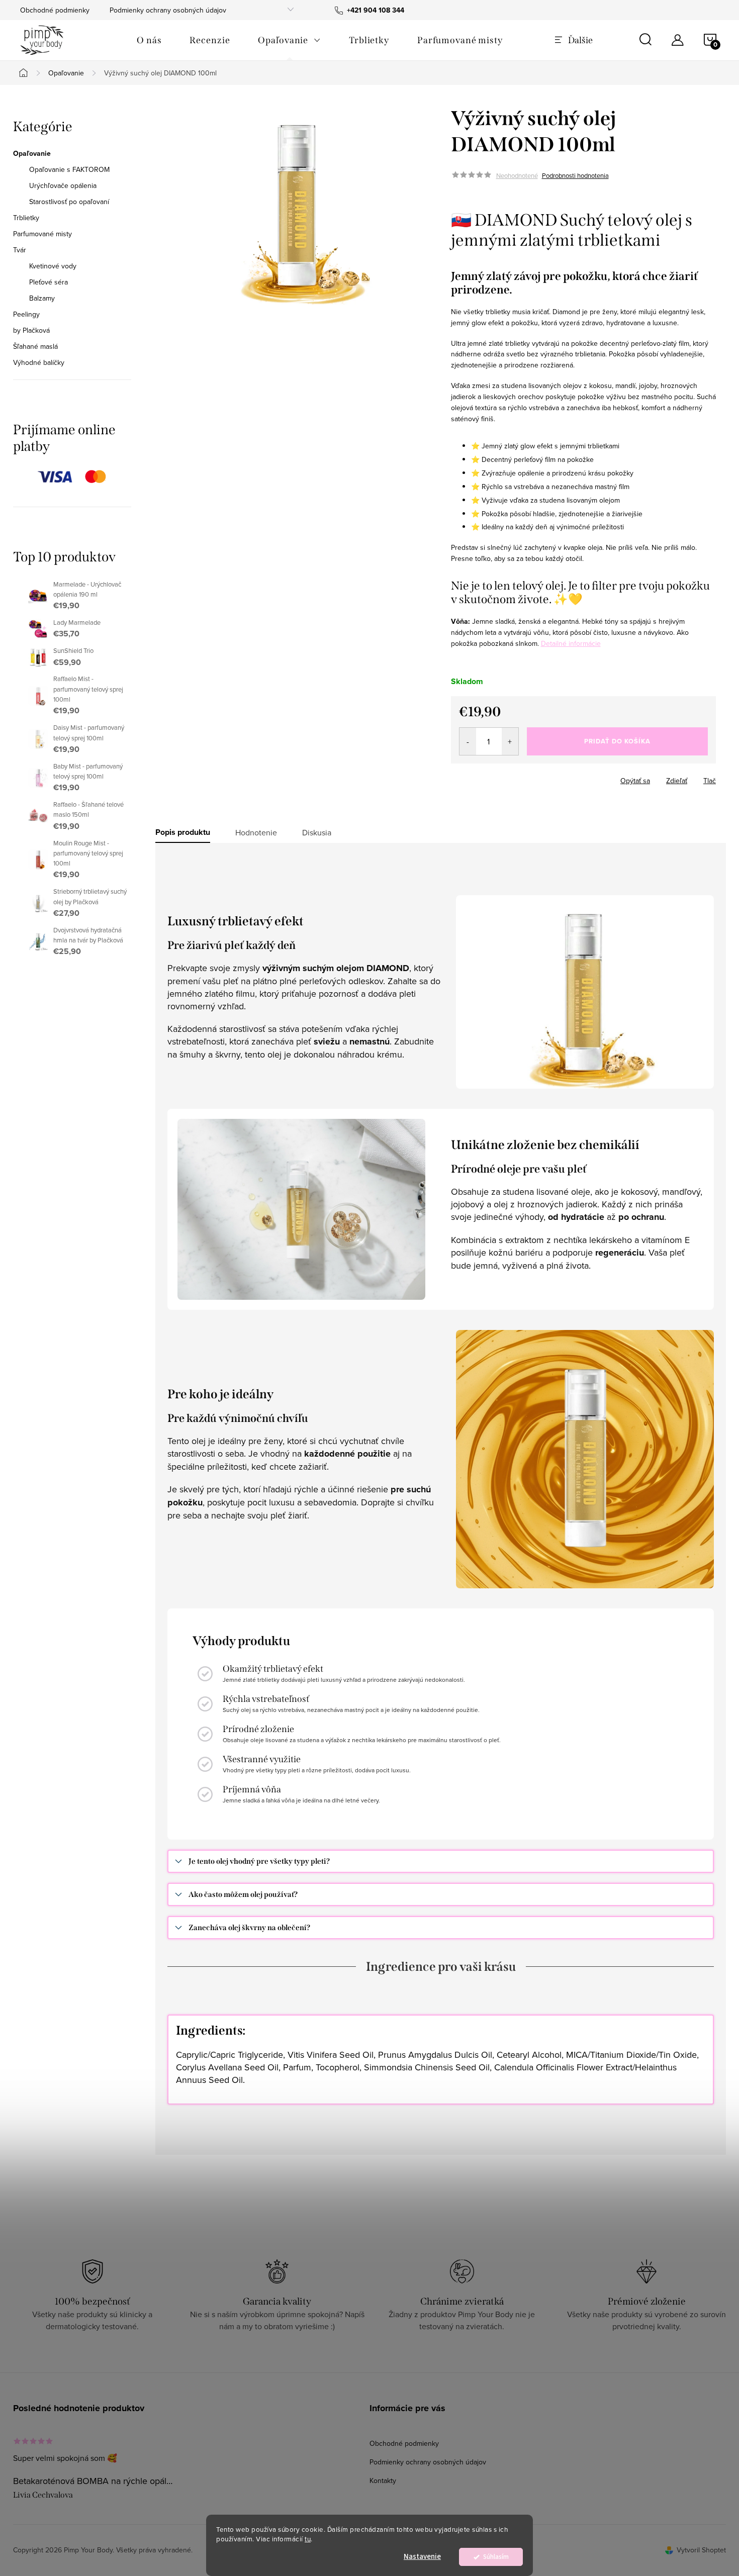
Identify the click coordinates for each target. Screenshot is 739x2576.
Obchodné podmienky (55, 10)
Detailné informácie (571, 643)
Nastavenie (422, 2557)
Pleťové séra (49, 282)
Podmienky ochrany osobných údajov (168, 10)
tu (308, 2539)
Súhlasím (496, 2557)
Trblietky (26, 218)
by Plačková (31, 330)
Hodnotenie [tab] (256, 832)
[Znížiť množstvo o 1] (468, 741)
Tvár (20, 250)
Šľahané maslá (35, 346)
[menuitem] (149, 40)
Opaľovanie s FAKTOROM (69, 169)
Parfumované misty (42, 234)
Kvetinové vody (53, 266)
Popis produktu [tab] (183, 832)
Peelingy (26, 314)
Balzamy (42, 298)
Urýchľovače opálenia (63, 185)
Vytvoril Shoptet (701, 2550)
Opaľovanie (32, 153)
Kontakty (383, 2480)
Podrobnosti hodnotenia (575, 175)
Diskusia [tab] (317, 832)
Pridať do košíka (617, 741)
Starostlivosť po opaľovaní (69, 202)
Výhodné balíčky (39, 362)
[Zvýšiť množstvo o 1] (510, 741)
